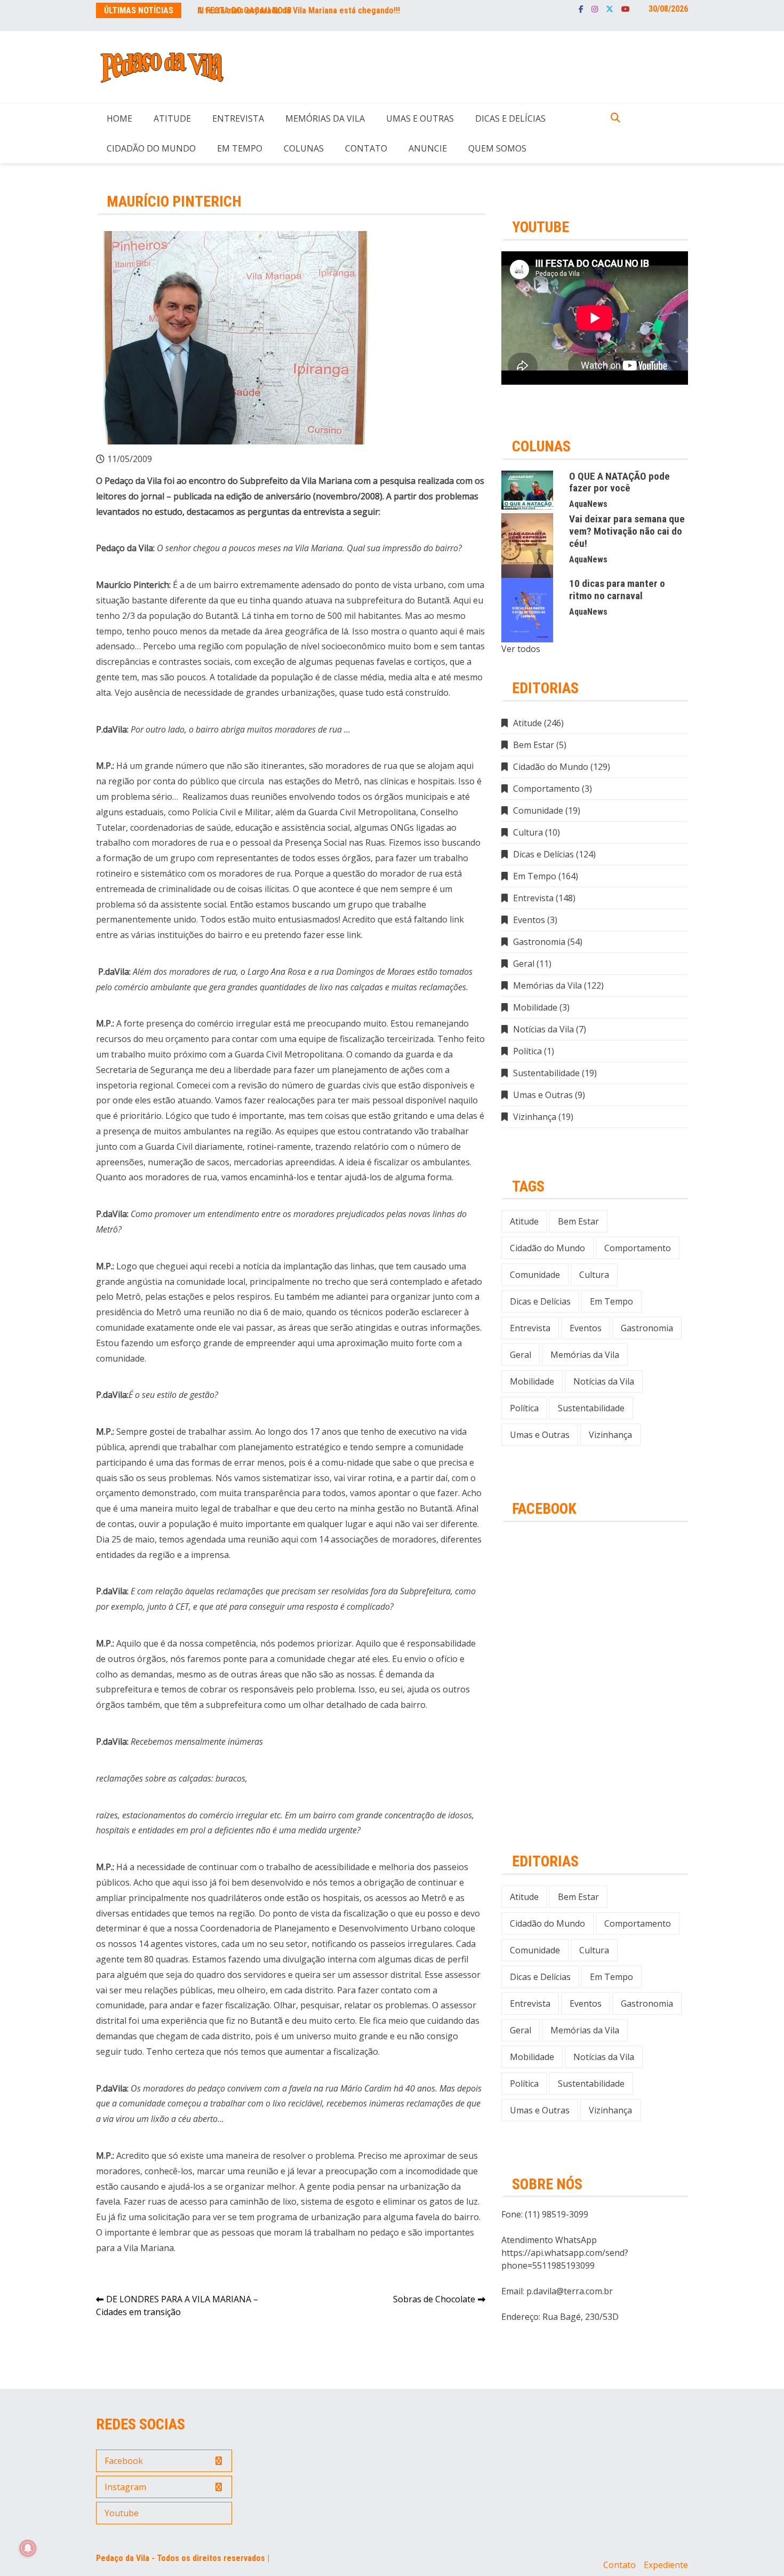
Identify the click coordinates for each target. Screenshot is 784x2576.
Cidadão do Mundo (151, 148)
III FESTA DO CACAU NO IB (245, 10)
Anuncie (428, 148)
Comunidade (538, 810)
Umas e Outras (420, 118)
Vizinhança (535, 1117)
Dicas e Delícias (510, 118)
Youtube (626, 9)
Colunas (304, 148)
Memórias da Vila (325, 118)
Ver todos (521, 649)
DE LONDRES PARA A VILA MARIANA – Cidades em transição (177, 2305)
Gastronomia (539, 942)
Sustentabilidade (546, 1073)
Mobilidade (535, 1007)
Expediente (666, 2565)
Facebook (581, 9)
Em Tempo (240, 148)
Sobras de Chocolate (434, 2299)
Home (119, 118)
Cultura (528, 832)
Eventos (529, 920)
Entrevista (238, 118)
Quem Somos (497, 148)
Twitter (610, 9)
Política (527, 1051)
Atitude (172, 118)
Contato (366, 148)
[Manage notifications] (28, 2548)
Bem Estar (534, 745)
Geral (524, 964)
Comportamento (546, 789)
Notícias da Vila (543, 1029)
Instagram (595, 9)
